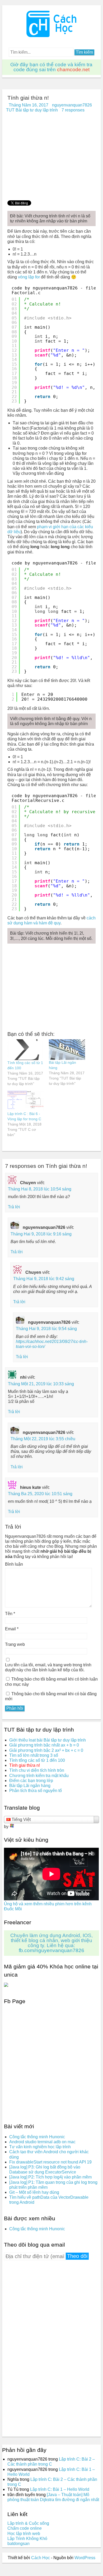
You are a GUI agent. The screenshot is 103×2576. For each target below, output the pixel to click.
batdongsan (18, 2544)
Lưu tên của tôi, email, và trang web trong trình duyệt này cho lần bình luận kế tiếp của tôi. (48, 1667)
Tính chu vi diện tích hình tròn (37, 1770)
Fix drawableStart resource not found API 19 (50, 2162)
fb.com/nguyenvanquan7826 (51, 1950)
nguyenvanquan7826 (72, 105)
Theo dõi (77, 2256)
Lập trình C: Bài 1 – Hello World (60, 2489)
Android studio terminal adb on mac (42, 2142)
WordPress (85, 2558)
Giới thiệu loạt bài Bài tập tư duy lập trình (48, 1740)
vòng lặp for (29, 277)
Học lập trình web (24, 2534)
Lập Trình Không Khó (27, 2539)
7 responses (73, 110)
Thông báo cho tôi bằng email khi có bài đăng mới (51, 1696)
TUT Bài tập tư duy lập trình (32, 110)
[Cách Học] (51, 36)
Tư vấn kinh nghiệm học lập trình (40, 2147)
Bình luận (14, 1564)
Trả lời (14, 1207)
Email (12, 1629)
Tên (10, 1614)
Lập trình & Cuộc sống (28, 2523)
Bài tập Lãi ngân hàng (30, 1786)
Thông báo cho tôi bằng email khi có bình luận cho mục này (51, 1682)
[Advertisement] (51, 158)
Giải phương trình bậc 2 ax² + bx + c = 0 (46, 1750)
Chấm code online (25, 2528)
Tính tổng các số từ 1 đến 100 (37, 1760)
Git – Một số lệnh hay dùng (34, 2192)
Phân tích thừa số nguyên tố (36, 1791)
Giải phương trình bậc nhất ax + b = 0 (44, 1745)
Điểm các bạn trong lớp (31, 1781)
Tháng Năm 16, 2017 (29, 105)
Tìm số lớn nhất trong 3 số (34, 1755)
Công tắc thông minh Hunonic (37, 2137)
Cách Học (41, 2558)
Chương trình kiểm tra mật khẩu (39, 1776)
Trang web (15, 1644)
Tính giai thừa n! (25, 1765)
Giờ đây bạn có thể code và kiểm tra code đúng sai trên (51, 67)
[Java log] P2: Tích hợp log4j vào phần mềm (50, 2177)
